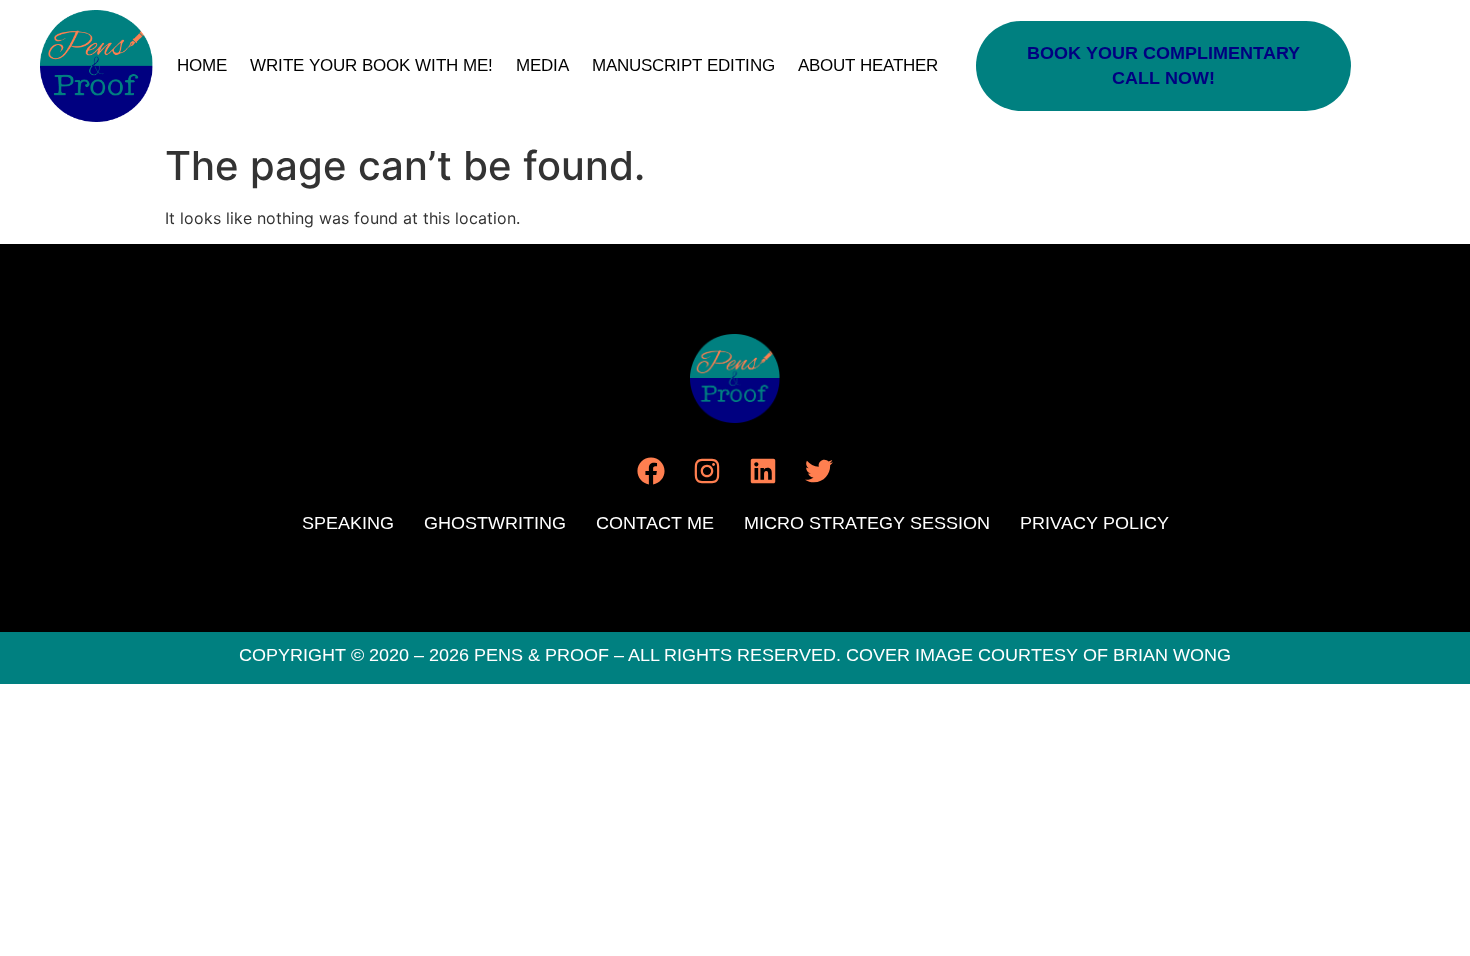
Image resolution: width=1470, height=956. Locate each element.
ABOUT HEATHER (868, 65)
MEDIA (542, 65)
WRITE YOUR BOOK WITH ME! (371, 65)
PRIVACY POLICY (1094, 523)
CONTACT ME (655, 523)
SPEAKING (348, 523)
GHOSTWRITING (495, 523)
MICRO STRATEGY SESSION (867, 523)
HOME (202, 65)
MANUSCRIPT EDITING (683, 65)
